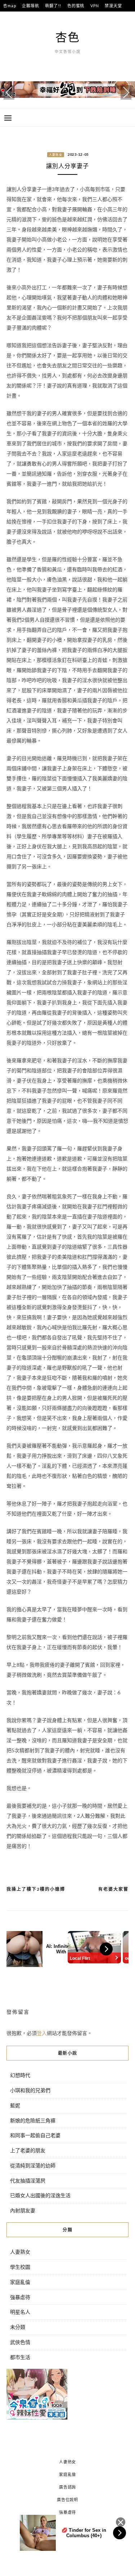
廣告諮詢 (67, 2487)
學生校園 (20, 2267)
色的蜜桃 (76, 6)
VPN (94, 6)
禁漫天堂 (113, 6)
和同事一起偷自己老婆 (35, 2135)
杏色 (68, 37)
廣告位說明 (67, 2500)
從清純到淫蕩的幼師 (33, 2165)
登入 (42, 2033)
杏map (10, 6)
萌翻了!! (53, 6)
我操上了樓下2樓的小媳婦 (36, 1889)
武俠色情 (20, 2342)
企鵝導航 (30, 6)
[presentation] (9, 92)
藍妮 (15, 2105)
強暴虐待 (20, 2297)
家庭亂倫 (20, 2282)
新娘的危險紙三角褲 (33, 2120)
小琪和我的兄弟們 (30, 2090)
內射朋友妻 (23, 2210)
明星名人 (20, 2312)
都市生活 (20, 2357)
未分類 (18, 2327)
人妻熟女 (56, 155)
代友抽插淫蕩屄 (28, 2180)
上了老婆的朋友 (28, 2150)
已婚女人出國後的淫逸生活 (40, 2195)
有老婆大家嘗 (113, 1889)
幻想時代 (20, 2075)
